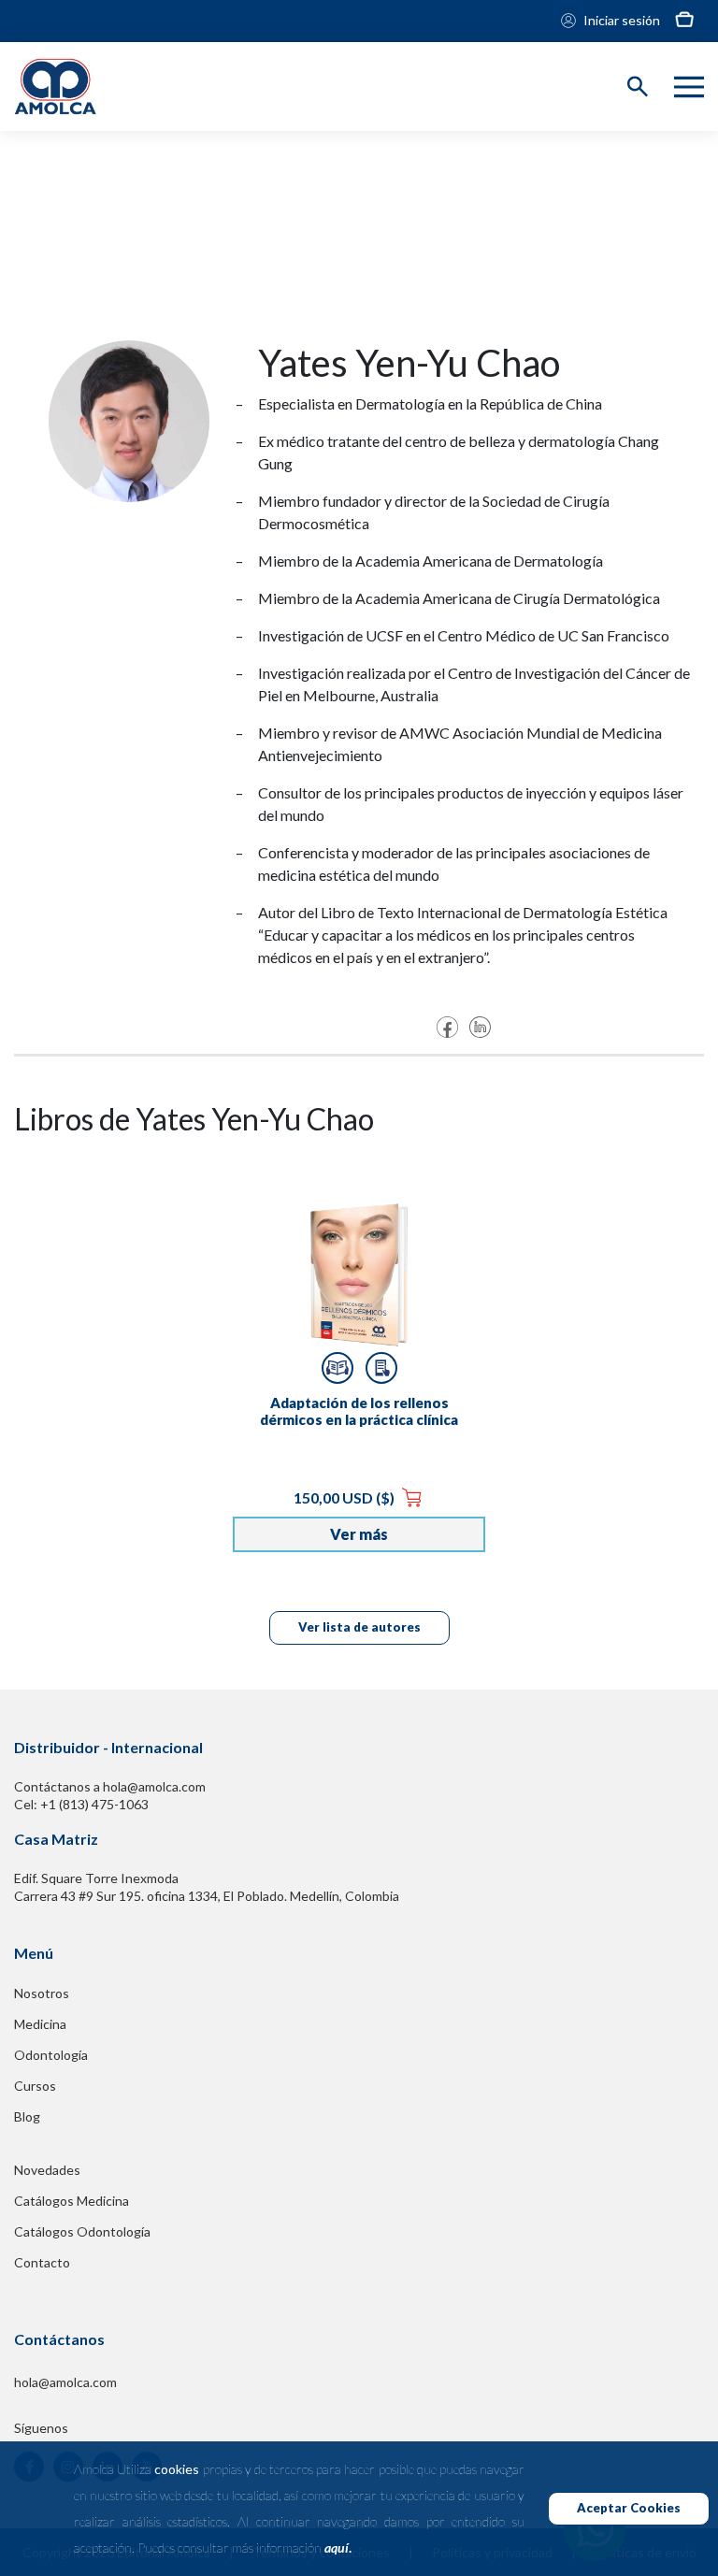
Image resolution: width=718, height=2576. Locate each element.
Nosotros (42, 1993)
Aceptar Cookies (629, 2508)
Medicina (40, 2024)
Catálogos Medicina (72, 2201)
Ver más (359, 1534)
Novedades (47, 2170)
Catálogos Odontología (82, 2231)
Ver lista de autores (359, 1627)
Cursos (35, 2086)
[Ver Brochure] (381, 1368)
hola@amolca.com (65, 2382)
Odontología (51, 2055)
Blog (27, 2116)
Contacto (42, 2262)
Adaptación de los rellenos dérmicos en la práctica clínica (359, 1411)
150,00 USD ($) (345, 1497)
